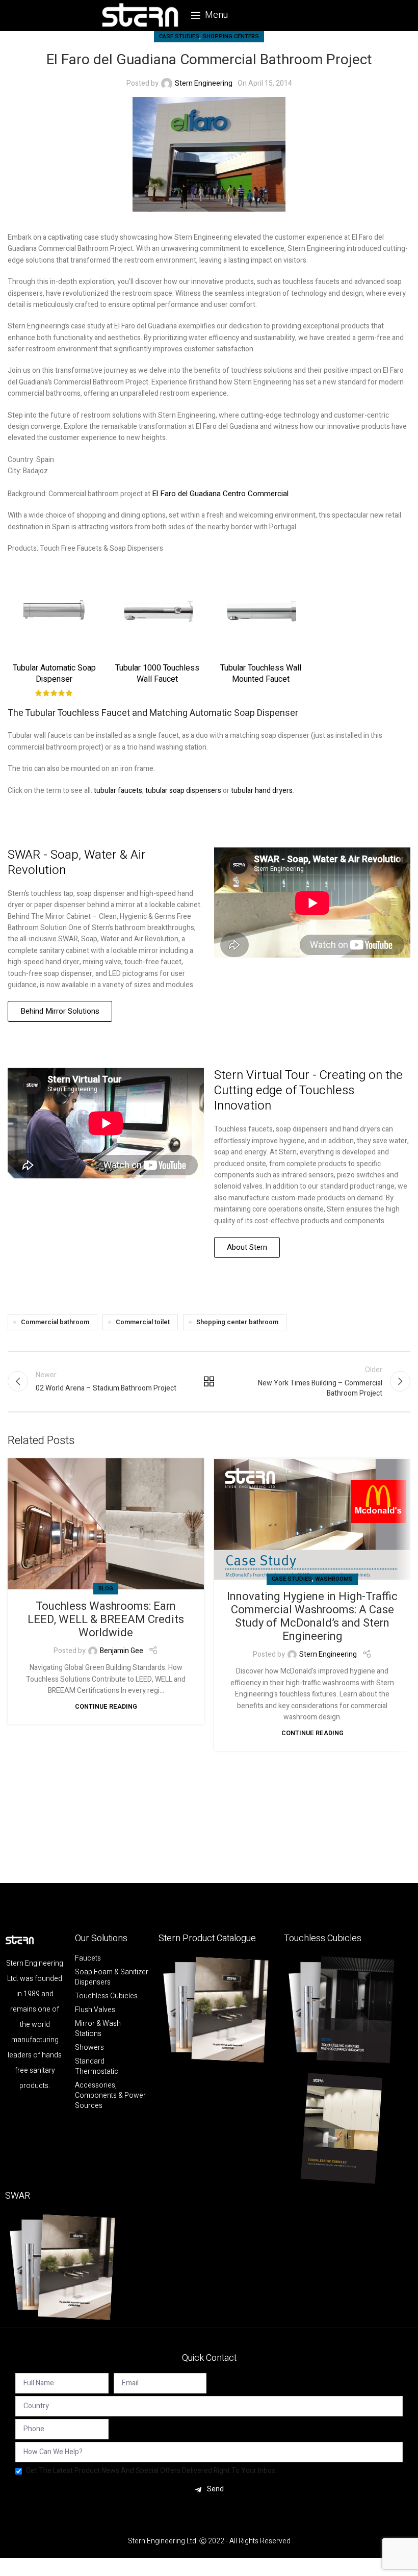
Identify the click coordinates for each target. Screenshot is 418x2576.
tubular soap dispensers (183, 791)
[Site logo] (140, 15)
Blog (106, 1589)
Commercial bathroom (55, 1322)
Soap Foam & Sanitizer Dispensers (112, 1977)
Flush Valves (95, 2010)
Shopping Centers (231, 36)
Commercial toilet (143, 1322)
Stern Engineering (204, 83)
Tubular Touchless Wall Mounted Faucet (261, 674)
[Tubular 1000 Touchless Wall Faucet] (158, 611)
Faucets (88, 1959)
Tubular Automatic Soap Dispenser (54, 674)
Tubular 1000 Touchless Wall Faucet (157, 674)
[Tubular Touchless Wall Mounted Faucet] (261, 611)
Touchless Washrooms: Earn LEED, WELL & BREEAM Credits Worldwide (106, 1619)
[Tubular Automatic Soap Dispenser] (54, 611)
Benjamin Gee (122, 1651)
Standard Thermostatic (97, 2067)
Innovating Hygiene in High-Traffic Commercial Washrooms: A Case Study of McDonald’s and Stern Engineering (312, 1616)
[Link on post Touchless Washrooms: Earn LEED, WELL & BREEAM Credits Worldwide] (106, 1524)
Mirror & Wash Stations (98, 2029)
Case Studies (179, 36)
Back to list (209, 1381)
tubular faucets (118, 791)
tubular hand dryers (262, 791)
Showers (89, 2048)
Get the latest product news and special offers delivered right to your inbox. (151, 2471)
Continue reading (106, 1707)
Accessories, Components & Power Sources (110, 2096)
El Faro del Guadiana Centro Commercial (220, 494)
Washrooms (334, 1579)
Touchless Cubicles (106, 1996)
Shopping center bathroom (237, 1322)
